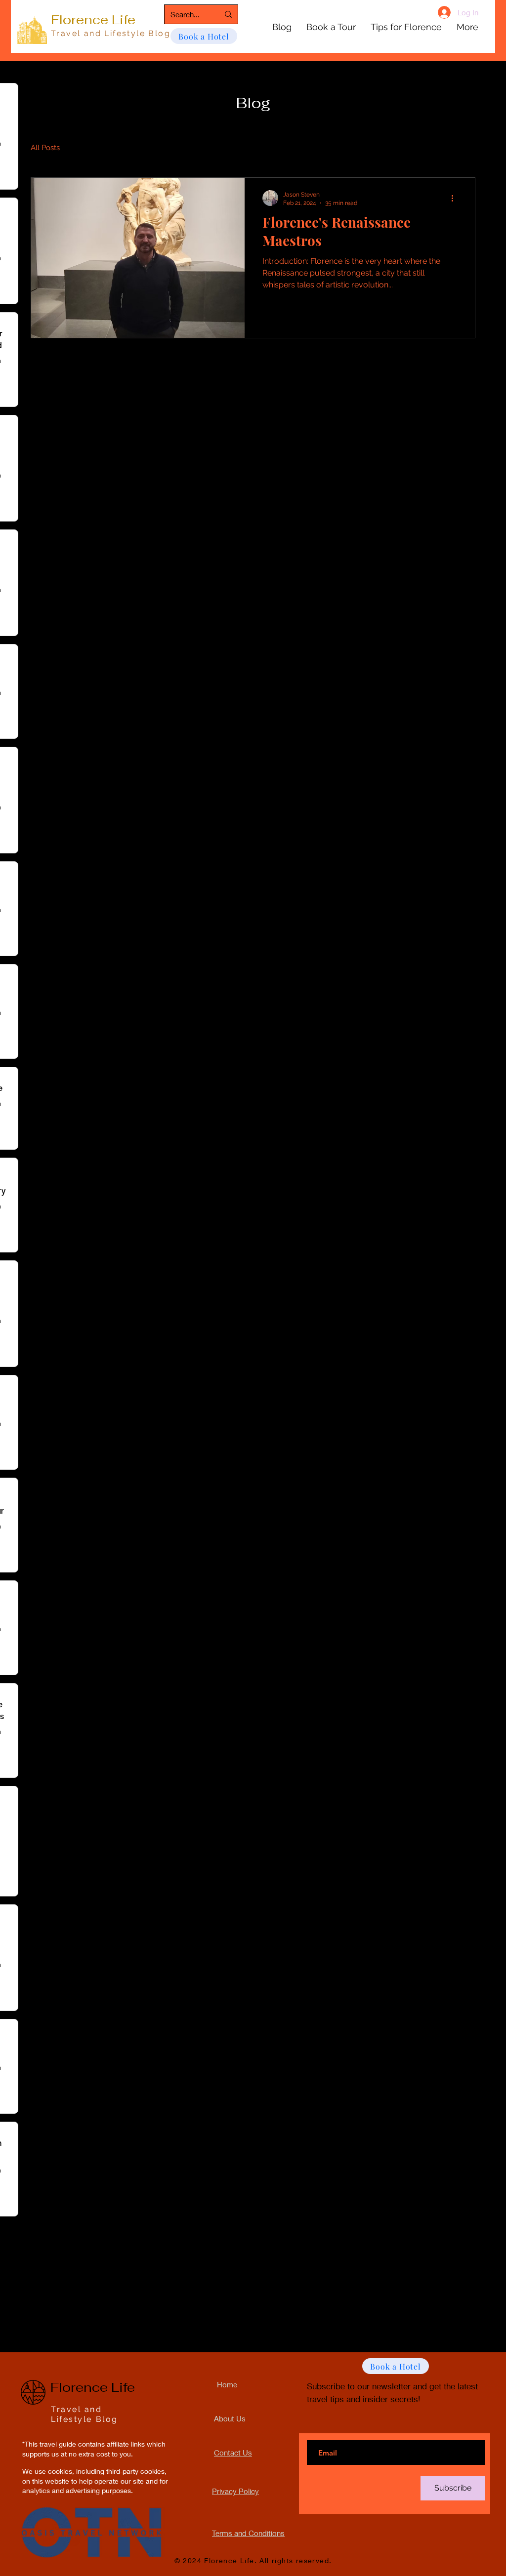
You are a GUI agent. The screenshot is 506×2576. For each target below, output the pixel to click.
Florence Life (93, 20)
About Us (230, 2418)
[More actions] (456, 198)
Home (227, 2384)
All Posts (45, 148)
